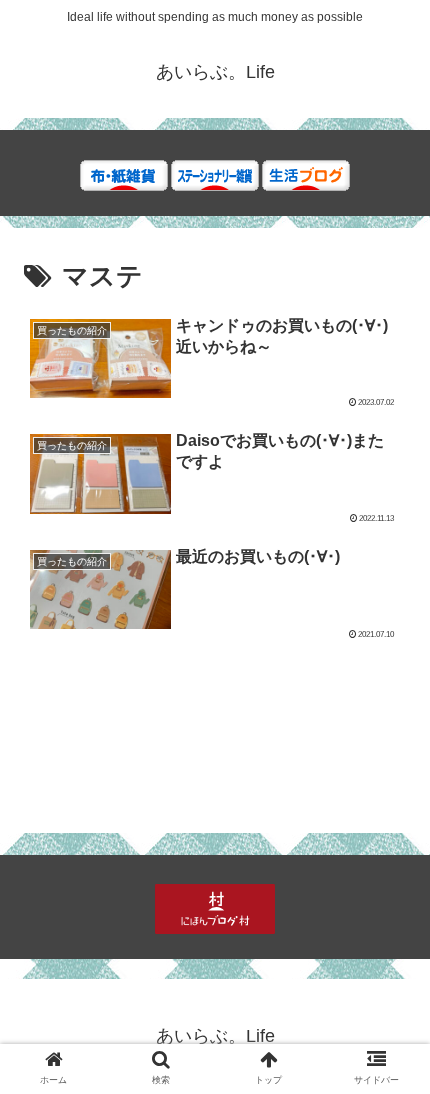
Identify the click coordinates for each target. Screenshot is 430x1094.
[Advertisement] (215, 709)
